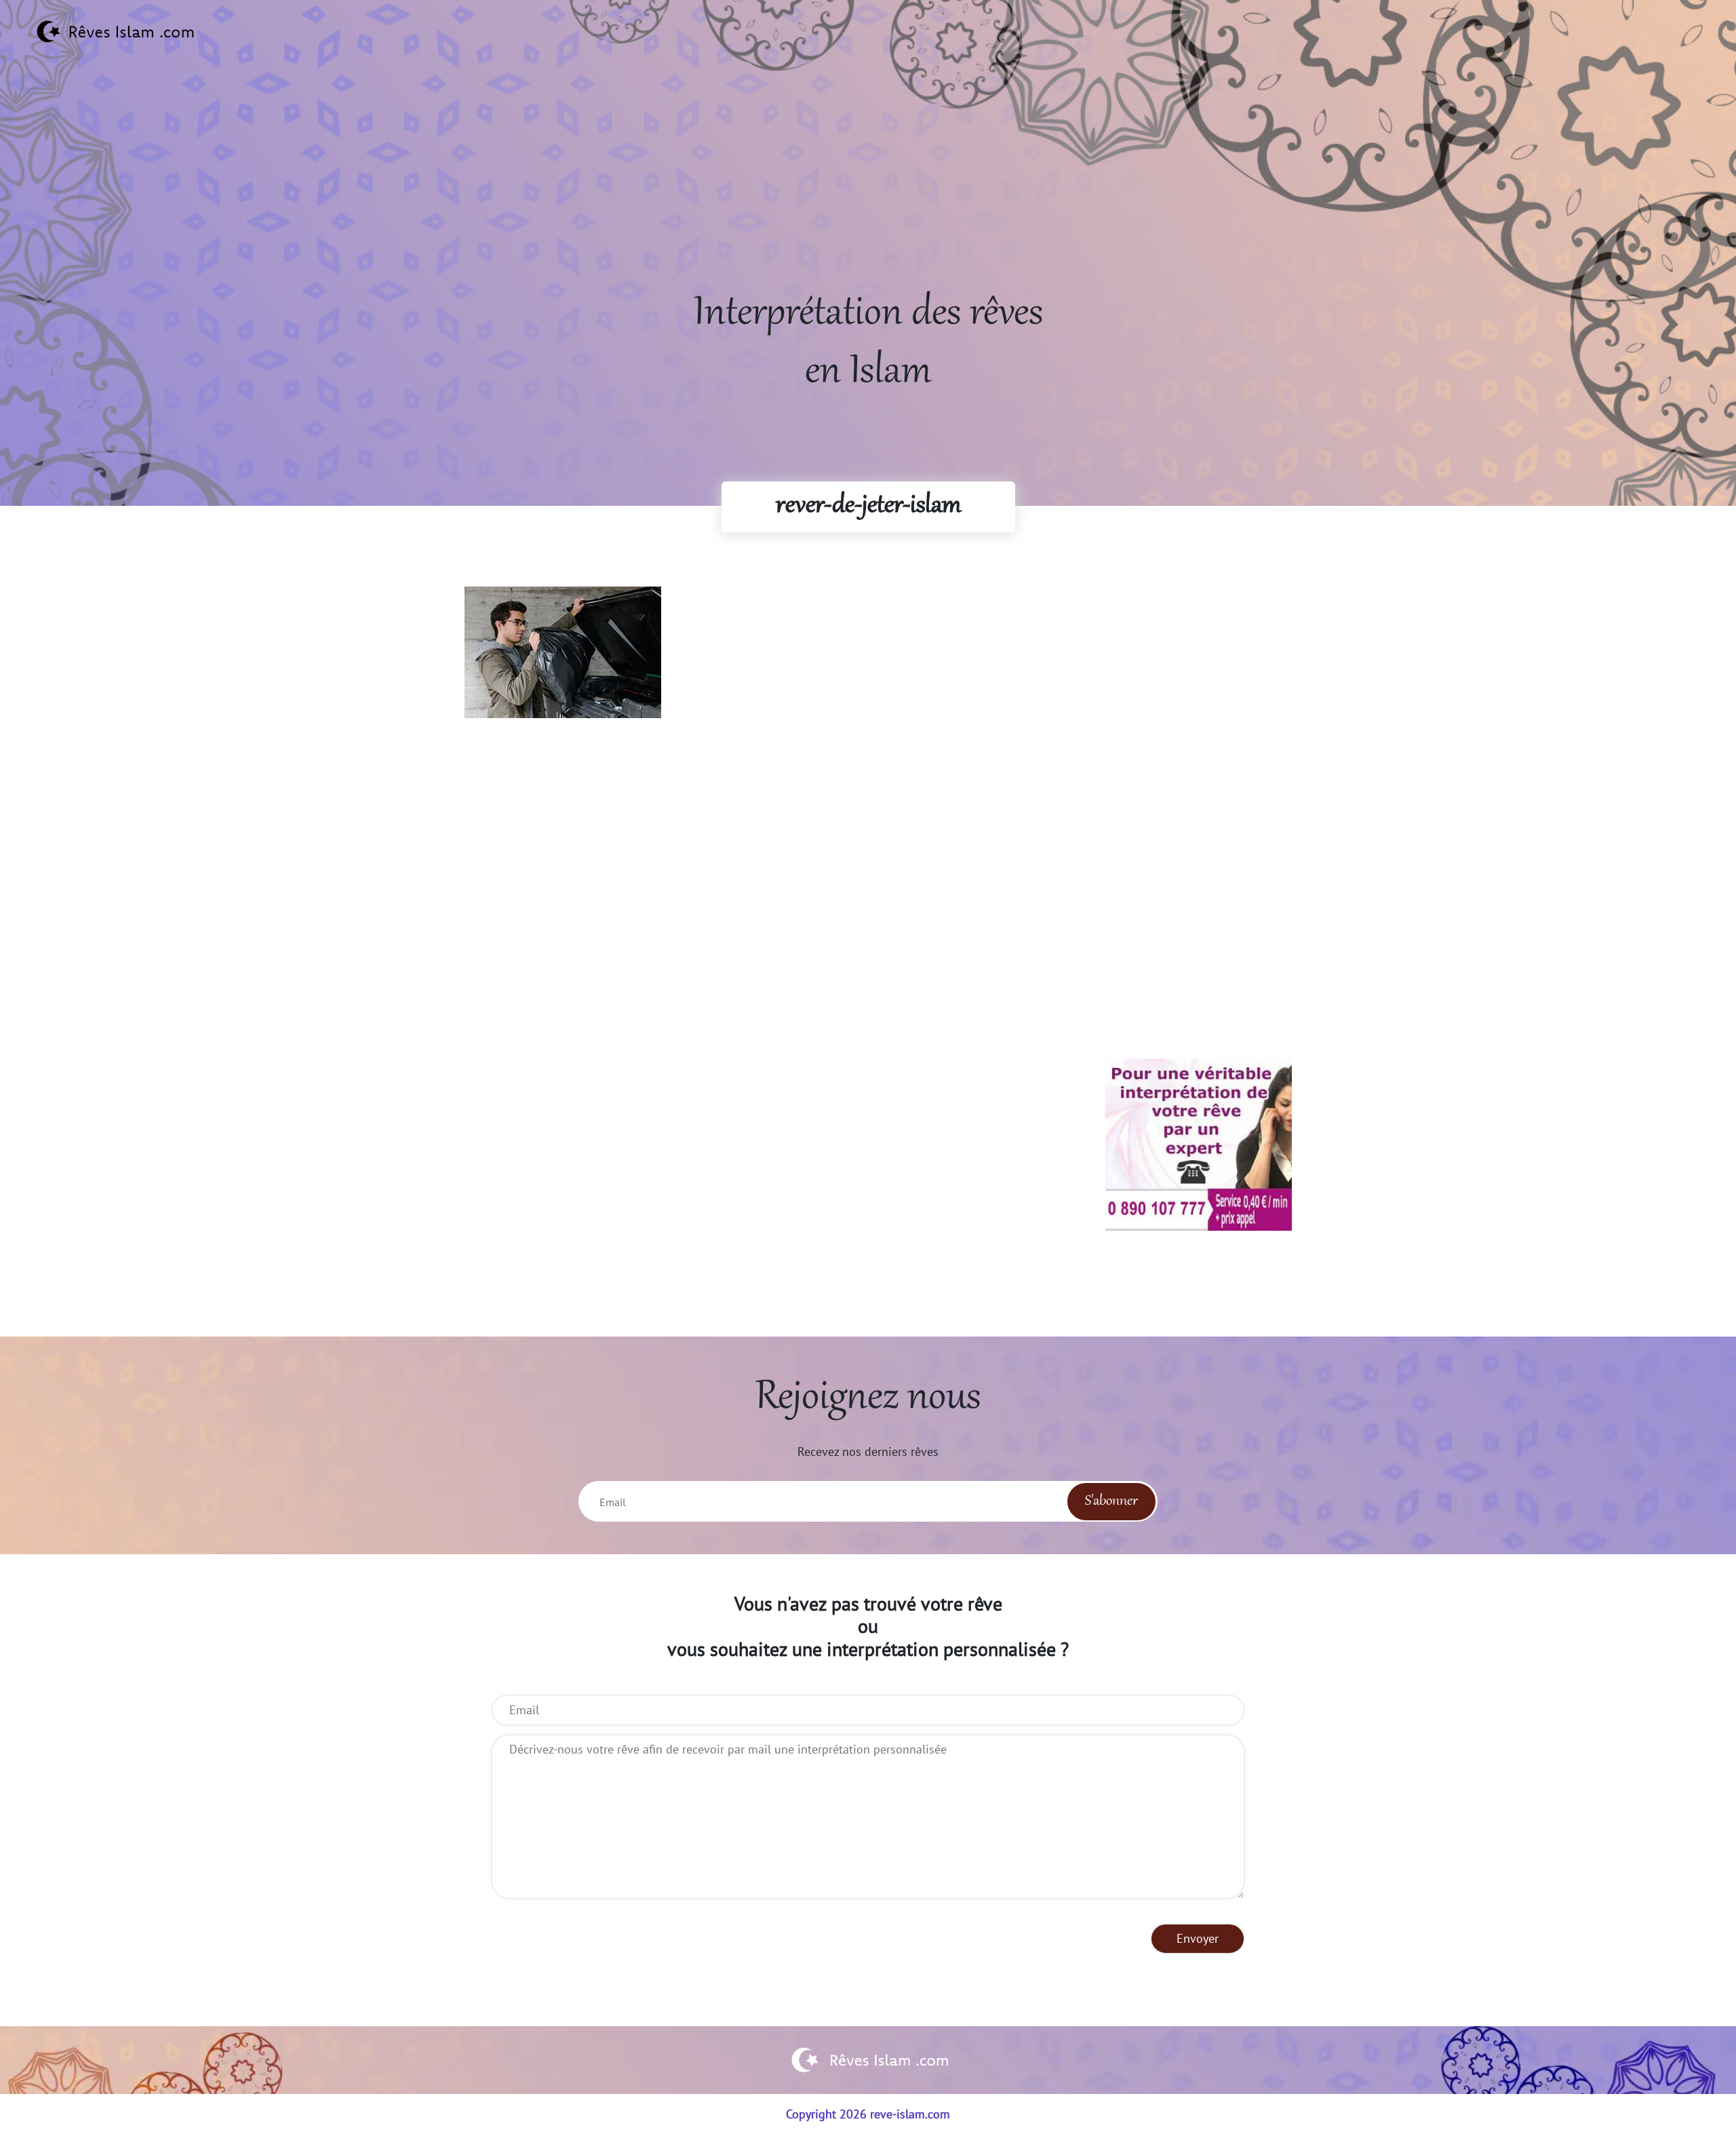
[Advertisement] (868, 191)
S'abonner (1111, 1501)
